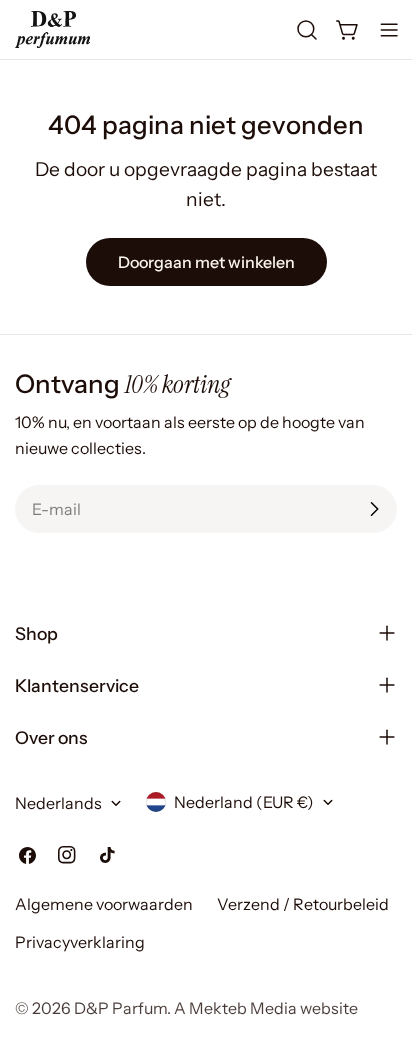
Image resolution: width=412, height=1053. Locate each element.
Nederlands (58, 803)
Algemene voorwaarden (104, 904)
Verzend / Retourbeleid (303, 904)
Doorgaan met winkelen (206, 262)
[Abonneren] (374, 509)
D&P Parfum (120, 1008)
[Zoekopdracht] (307, 30)
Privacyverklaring (80, 942)
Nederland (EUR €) (244, 802)
